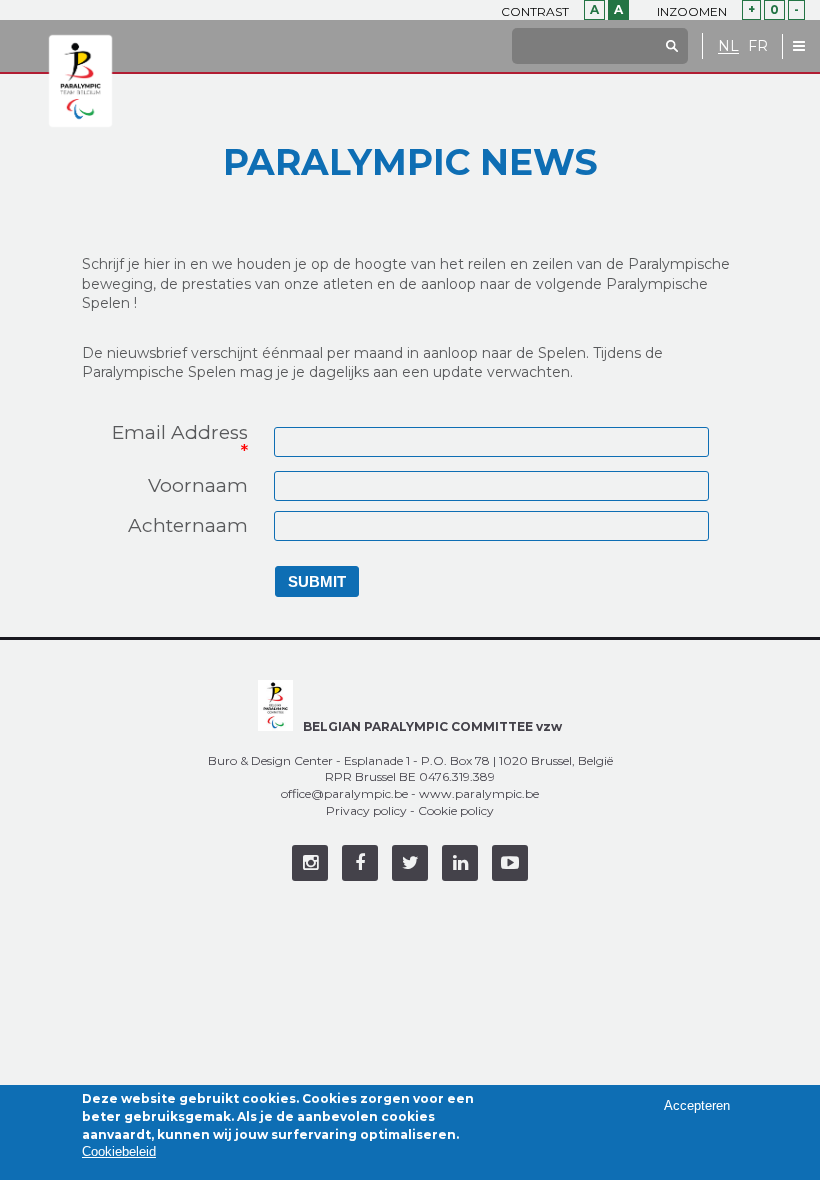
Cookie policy (456, 810)
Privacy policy (366, 810)
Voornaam (198, 485)
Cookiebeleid (119, 1151)
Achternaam (188, 525)
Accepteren (697, 1105)
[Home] (80, 82)
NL (728, 46)
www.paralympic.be (479, 793)
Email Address (180, 442)
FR (758, 46)
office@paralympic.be (344, 793)
